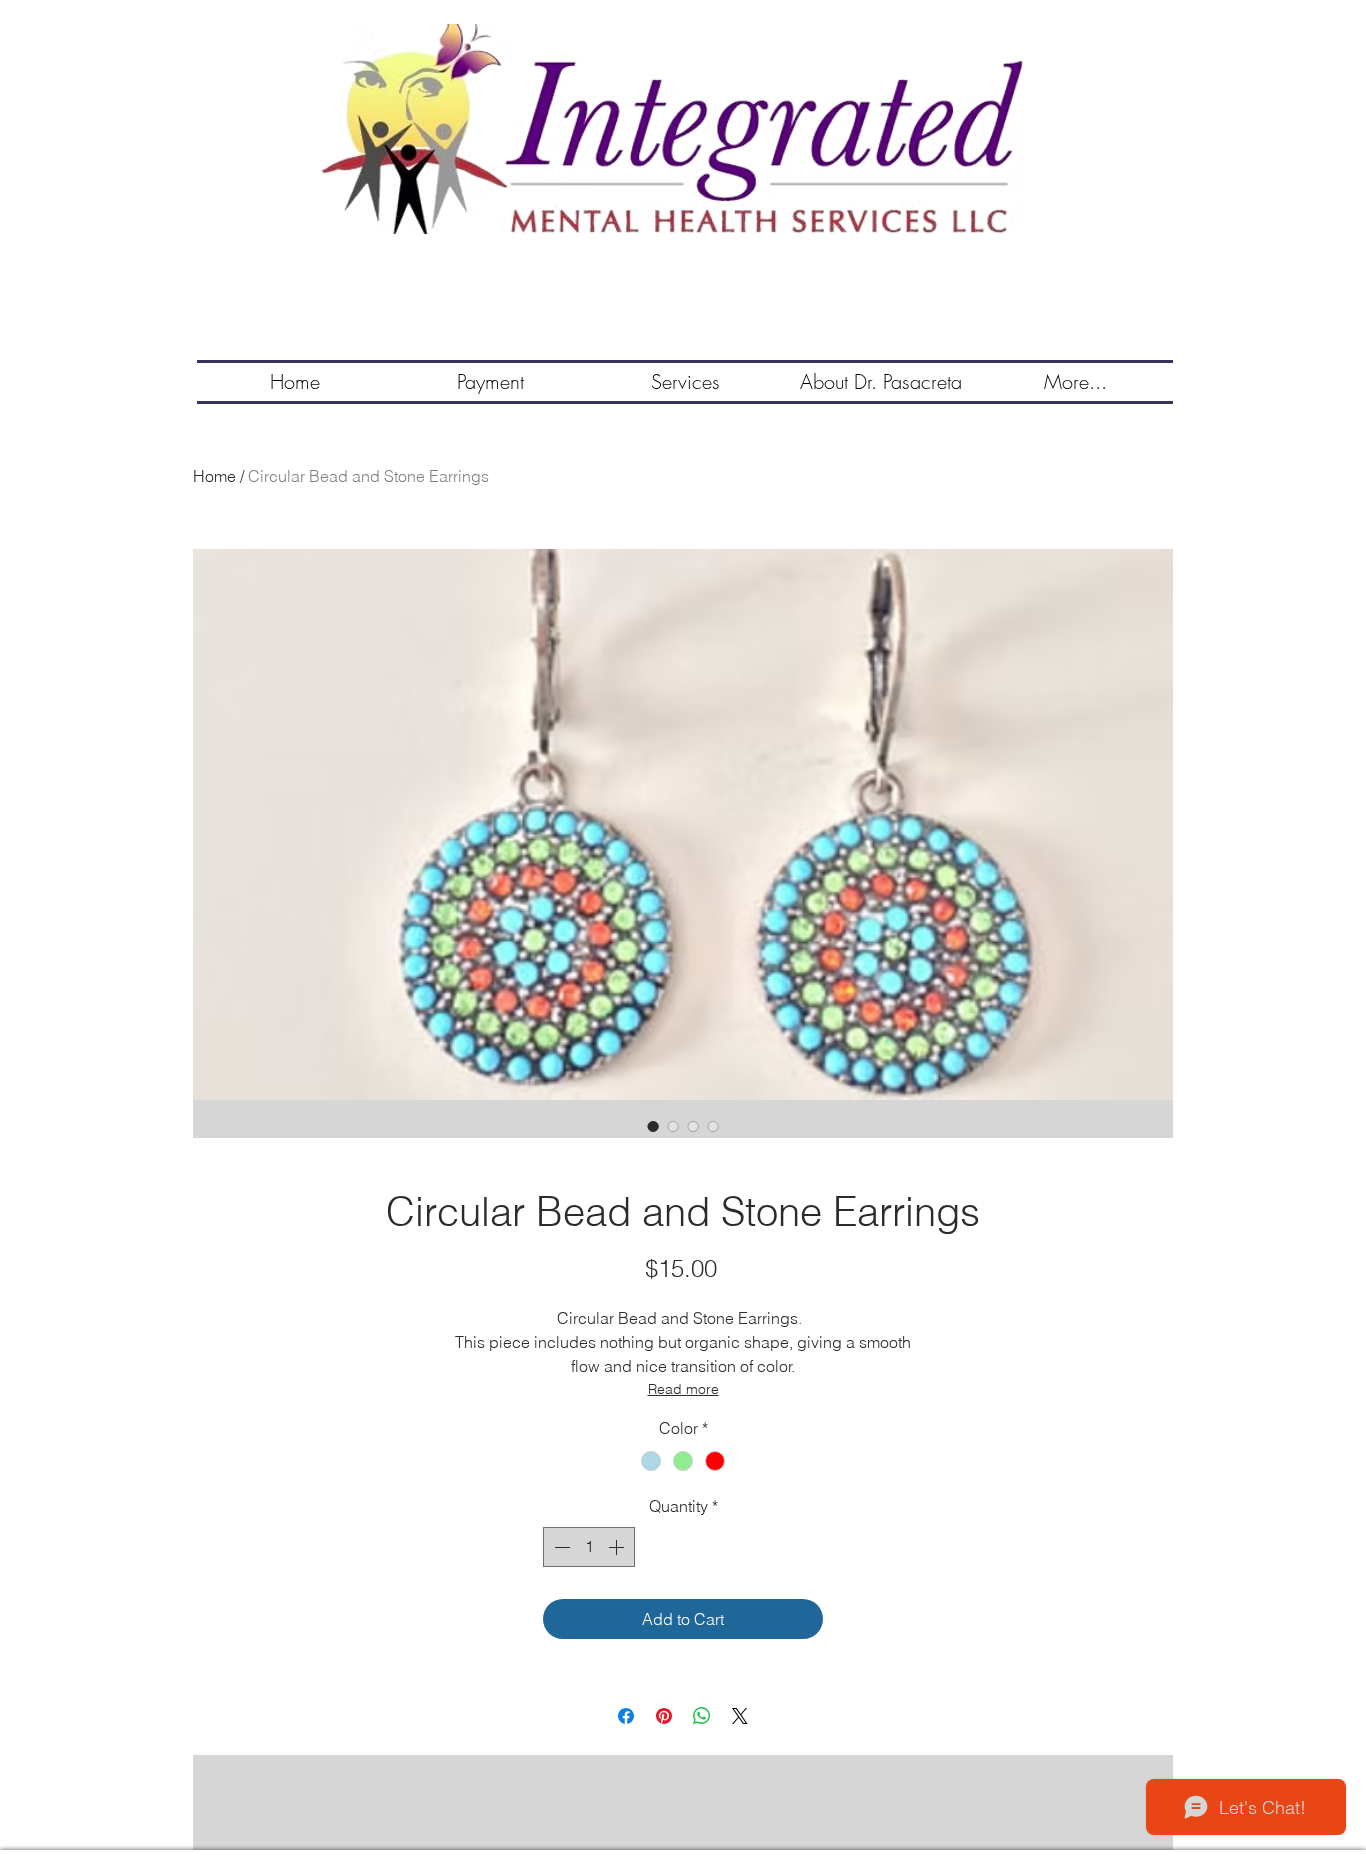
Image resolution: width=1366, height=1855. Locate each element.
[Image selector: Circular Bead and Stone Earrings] (653, 1126)
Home (214, 476)
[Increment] (618, 1547)
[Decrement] (560, 1547)
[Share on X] (740, 1716)
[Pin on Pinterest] (664, 1716)
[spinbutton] (589, 1547)
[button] (685, 382)
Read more (683, 1389)
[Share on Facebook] (626, 1716)
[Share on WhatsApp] (702, 1716)
